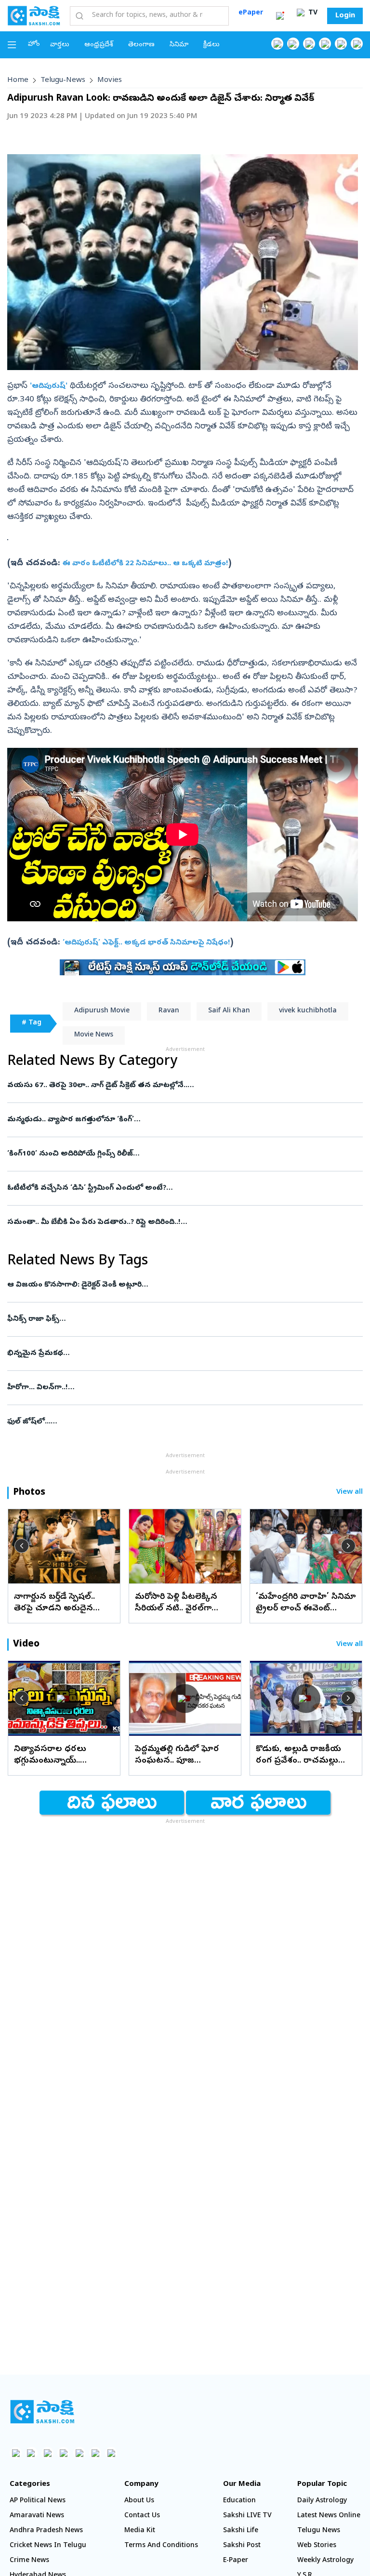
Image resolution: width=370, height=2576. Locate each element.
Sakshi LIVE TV (247, 2516)
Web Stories (317, 2546)
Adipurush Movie (102, 1011)
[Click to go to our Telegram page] (95, 2453)
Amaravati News (37, 2516)
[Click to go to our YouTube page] (341, 44)
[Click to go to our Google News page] (357, 44)
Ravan (169, 1011)
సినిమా (179, 45)
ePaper (251, 13)
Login (345, 16)
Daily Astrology (322, 2501)
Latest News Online (329, 2516)
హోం (34, 45)
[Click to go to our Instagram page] (325, 44)
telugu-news (63, 80)
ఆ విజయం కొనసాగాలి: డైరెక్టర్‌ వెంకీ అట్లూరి (180, 1285)
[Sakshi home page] (42, 2412)
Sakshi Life (241, 2531)
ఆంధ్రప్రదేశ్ (99, 45)
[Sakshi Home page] (34, 15)
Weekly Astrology (325, 2561)
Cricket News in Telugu (48, 2546)
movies (110, 80)
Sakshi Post (242, 2546)
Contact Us (142, 2516)
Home (18, 80)
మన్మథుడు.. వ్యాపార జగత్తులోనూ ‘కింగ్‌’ (180, 1120)
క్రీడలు (211, 45)
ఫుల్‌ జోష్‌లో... (178, 1422)
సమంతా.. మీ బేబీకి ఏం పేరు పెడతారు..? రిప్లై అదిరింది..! (183, 1222)
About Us (139, 2501)
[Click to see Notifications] (280, 16)
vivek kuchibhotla (308, 1011)
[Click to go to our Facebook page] (277, 44)
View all (350, 1493)
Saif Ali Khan (229, 1011)
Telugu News (319, 2531)
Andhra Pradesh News (46, 2531)
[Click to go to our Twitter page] (309, 44)
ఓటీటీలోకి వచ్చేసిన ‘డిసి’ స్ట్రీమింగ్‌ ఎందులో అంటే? (172, 1188)
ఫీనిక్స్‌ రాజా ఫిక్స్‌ (184, 1319)
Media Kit (140, 2531)
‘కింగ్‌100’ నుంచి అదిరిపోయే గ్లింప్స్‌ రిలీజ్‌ (184, 1154)
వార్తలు (60, 45)
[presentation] (22, 1546)
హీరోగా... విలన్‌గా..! (184, 1388)
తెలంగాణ (141, 45)
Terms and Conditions (161, 2546)
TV (312, 13)
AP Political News (38, 2501)
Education (239, 2501)
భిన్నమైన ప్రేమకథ (182, 1354)
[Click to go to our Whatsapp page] (293, 44)
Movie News (94, 1035)
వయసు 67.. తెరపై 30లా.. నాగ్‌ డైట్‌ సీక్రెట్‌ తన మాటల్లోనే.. (171, 1086)
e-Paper (236, 2561)
